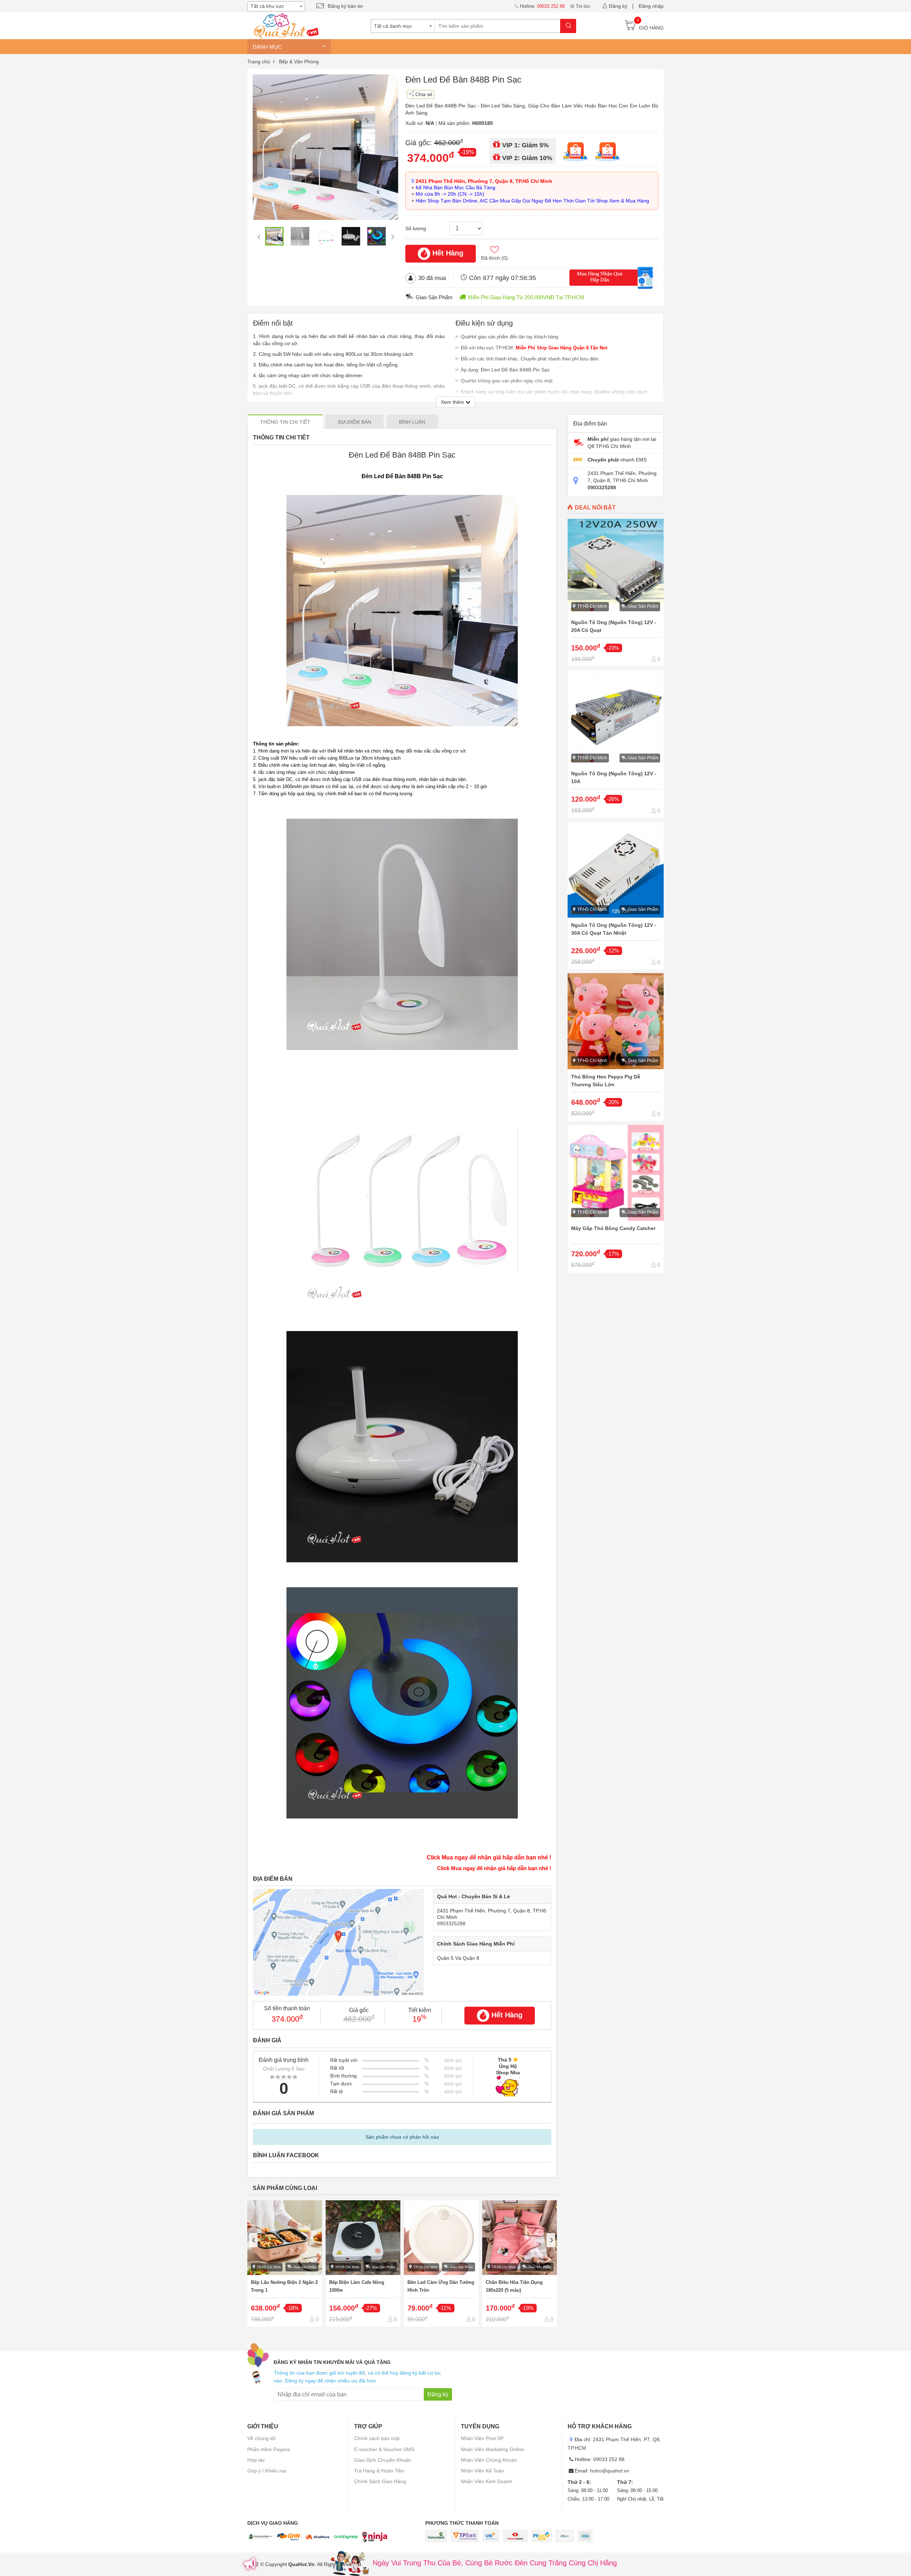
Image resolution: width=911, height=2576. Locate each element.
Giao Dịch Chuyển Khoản (383, 2460)
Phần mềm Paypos (269, 2449)
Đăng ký (618, 6)
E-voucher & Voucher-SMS (384, 2449)
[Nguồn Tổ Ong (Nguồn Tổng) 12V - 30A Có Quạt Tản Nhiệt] (616, 896)
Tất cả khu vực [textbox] (267, 6)
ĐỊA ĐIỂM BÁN (355, 422)
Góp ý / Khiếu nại (267, 2471)
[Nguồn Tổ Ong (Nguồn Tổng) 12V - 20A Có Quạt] (616, 593)
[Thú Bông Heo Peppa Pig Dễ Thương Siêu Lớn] (616, 1047)
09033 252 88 (609, 2459)
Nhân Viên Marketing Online (493, 2449)
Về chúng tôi (261, 2438)
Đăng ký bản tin (345, 6)
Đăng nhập (651, 6)
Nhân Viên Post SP (482, 2438)
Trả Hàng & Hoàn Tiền (379, 2471)
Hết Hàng (448, 253)
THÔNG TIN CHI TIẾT (285, 422)
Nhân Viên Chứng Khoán (489, 2460)
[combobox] (276, 6)
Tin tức (583, 6)
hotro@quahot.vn (610, 2471)
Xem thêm (453, 402)
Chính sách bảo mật (377, 2438)
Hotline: (542, 6)
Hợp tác (256, 2460)
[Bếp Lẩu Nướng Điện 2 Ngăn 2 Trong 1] (285, 2264)
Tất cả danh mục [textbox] (393, 26)
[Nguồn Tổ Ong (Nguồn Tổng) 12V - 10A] (616, 744)
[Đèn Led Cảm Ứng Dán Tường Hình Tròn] (441, 2264)
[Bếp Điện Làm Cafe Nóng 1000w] (363, 2264)
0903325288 (451, 1923)
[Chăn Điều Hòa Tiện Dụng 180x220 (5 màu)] (520, 2264)
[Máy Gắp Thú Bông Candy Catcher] (616, 1199)
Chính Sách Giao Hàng (380, 2481)
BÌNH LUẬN (412, 422)
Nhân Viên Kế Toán (483, 2471)
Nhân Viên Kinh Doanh (486, 2481)
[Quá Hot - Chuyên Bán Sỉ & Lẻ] (285, 25)
